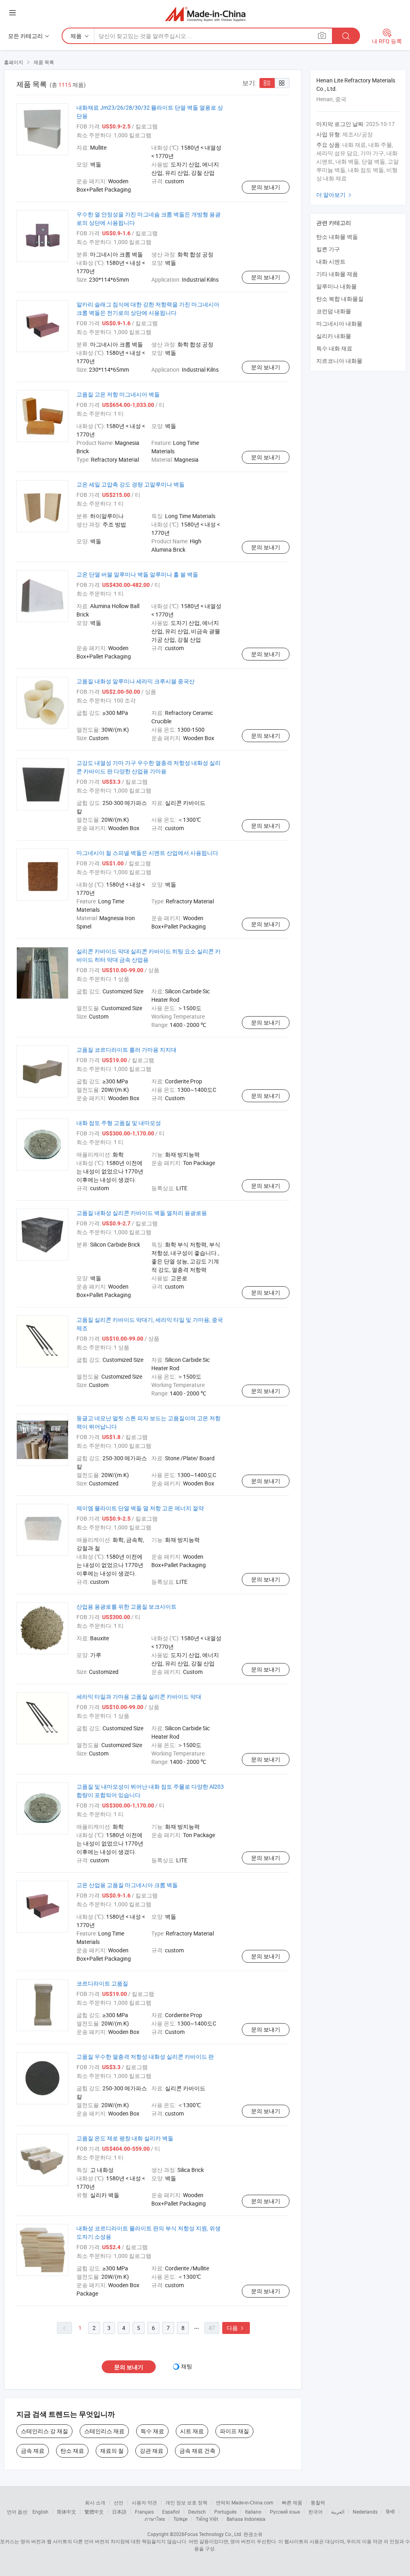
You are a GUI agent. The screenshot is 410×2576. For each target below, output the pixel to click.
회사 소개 (95, 2502)
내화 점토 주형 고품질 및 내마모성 (119, 1123)
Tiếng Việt (207, 2519)
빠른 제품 (292, 2502)
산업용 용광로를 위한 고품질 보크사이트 (127, 1606)
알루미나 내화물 (337, 286)
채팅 (187, 2366)
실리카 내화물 (334, 336)
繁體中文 (94, 2512)
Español (171, 2512)
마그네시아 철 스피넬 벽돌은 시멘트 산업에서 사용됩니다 (147, 853)
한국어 (316, 2512)
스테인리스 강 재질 (44, 2431)
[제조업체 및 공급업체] (205, 14)
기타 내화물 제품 (337, 274)
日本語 (119, 2512)
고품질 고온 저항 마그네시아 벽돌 (118, 394)
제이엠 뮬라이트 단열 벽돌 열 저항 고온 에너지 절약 (140, 1508)
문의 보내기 (266, 187)
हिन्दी (390, 2512)
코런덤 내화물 (334, 311)
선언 (119, 2502)
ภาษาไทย (155, 2519)
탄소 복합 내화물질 (340, 299)
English (40, 2512)
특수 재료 (152, 2431)
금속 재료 (33, 2451)
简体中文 (66, 2512)
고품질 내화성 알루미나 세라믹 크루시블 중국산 (136, 681)
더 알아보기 (335, 195)
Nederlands (365, 2512)
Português (225, 2512)
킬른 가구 (328, 249)
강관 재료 (152, 2451)
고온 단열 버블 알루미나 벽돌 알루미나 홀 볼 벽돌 (137, 574)
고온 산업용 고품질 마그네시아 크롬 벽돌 (127, 1885)
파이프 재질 (234, 2431)
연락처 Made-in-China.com (245, 2502)
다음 (236, 2328)
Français (144, 2512)
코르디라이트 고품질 (102, 1983)
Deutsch (197, 2512)
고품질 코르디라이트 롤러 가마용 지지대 (127, 1050)
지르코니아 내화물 (339, 361)
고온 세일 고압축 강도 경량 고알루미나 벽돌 (131, 484)
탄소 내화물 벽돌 (337, 237)
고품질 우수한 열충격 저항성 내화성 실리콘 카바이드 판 (145, 2057)
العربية (338, 2512)
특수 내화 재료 (334, 348)
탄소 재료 (72, 2451)
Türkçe (180, 2519)
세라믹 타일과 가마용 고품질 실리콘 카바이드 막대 (139, 1696)
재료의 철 (112, 2451)
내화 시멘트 (331, 261)
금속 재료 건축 (197, 2451)
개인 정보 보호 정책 (186, 2502)
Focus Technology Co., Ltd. (213, 2534)
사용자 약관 (144, 2502)
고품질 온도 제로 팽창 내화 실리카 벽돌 (125, 2138)
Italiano (253, 2512)
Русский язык (285, 2512)
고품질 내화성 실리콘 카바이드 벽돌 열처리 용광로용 (142, 1213)
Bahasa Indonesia (246, 2519)
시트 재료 (192, 2431)
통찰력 (318, 2502)
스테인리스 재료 (104, 2431)
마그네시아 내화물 (339, 323)
